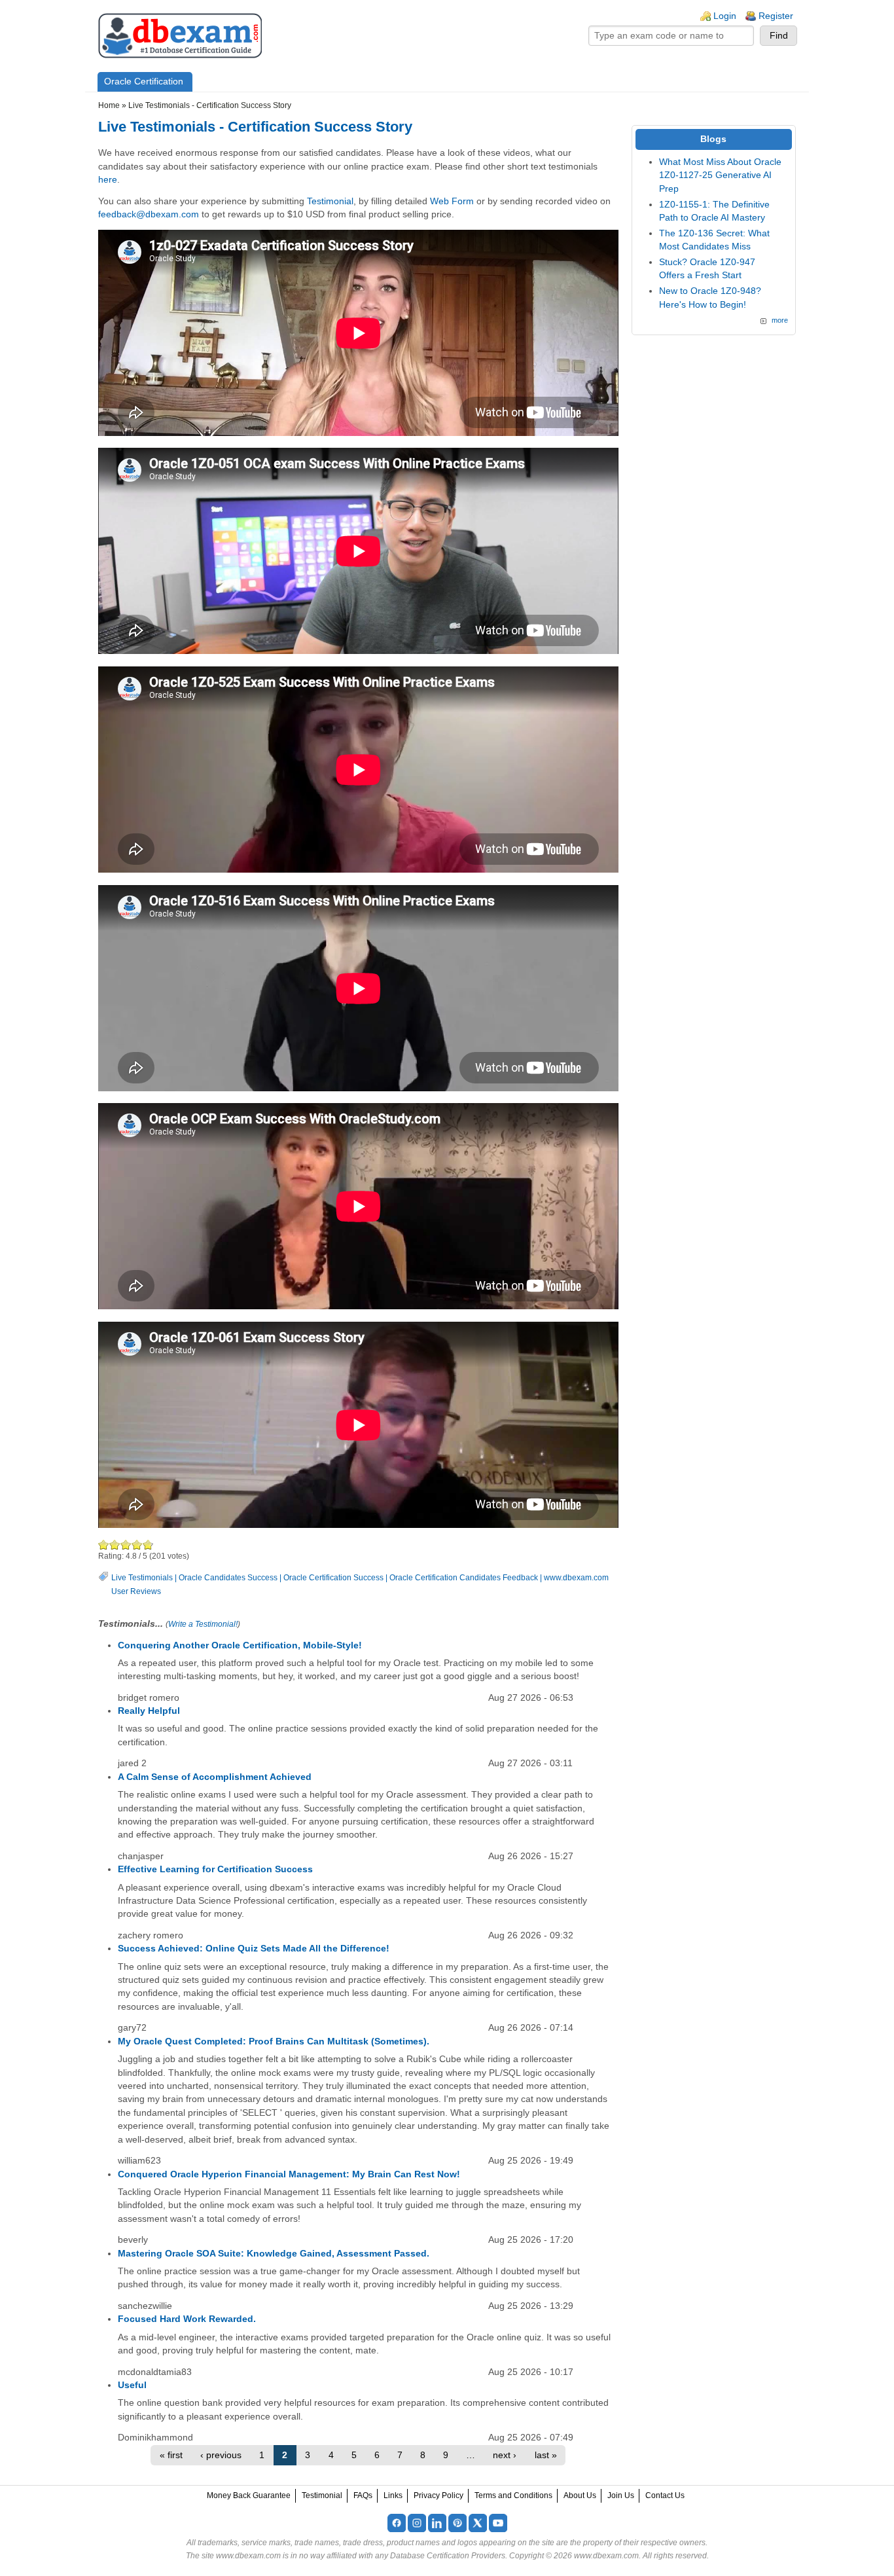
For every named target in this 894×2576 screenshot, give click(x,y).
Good (126, 1545)
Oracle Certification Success (333, 1578)
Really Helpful (149, 1711)
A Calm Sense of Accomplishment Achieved (215, 1777)
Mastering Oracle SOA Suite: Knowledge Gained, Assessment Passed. (274, 2254)
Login (725, 16)
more (780, 320)
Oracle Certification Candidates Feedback (464, 1578)
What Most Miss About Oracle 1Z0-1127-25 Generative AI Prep (720, 175)
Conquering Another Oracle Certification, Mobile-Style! (240, 1645)
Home (109, 105)
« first (171, 2455)
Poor (104, 1545)
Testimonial (330, 201)
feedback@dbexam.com (149, 214)
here (108, 180)
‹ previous (221, 2455)
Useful (132, 2385)
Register (776, 16)
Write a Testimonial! (203, 1624)
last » (546, 2455)
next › (505, 2455)
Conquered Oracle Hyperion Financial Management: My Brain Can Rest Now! (289, 2174)
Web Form (452, 201)
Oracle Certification (144, 82)
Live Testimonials (142, 1578)
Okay (115, 1545)
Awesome (147, 1545)
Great (137, 1545)
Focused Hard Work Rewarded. (187, 2319)
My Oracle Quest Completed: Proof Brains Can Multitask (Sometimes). (274, 2041)
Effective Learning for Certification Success (215, 1869)
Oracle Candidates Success (228, 1578)
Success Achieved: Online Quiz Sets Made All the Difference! (254, 1949)
